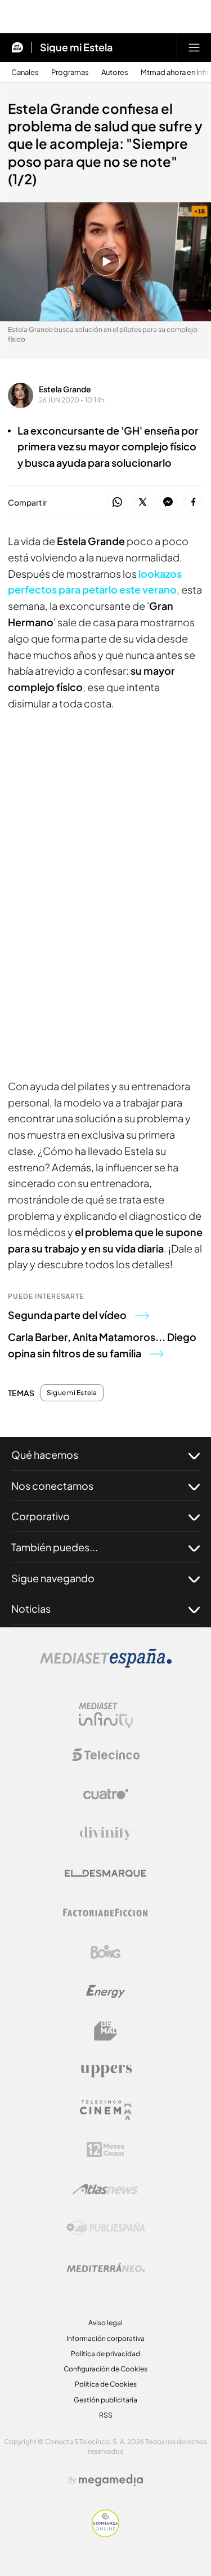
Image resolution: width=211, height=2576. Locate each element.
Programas (70, 72)
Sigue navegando (53, 1578)
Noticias (31, 1608)
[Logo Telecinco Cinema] (106, 2110)
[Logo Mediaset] (106, 1665)
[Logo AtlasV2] (105, 2189)
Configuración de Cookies (105, 2369)
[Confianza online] (105, 2534)
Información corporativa (105, 2338)
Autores (115, 72)
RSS (106, 2415)
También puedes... (55, 1547)
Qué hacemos (45, 1455)
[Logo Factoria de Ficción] (106, 1913)
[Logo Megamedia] (111, 2480)
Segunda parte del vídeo (67, 1315)
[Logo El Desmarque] (105, 1873)
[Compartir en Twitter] (143, 503)
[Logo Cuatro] (106, 1794)
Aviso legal (105, 2323)
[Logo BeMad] (106, 2031)
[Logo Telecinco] (106, 1755)
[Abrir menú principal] (194, 47)
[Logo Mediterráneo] (106, 2268)
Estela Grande (65, 389)
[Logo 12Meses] (105, 2150)
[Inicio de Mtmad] (17, 47)
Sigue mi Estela (76, 47)
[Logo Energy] (106, 1991)
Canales (25, 72)
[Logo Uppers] (106, 2070)
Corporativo (41, 1516)
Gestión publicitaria (105, 2400)
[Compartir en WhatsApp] (117, 503)
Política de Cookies (106, 2384)
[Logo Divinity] (106, 1834)
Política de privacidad (105, 2354)
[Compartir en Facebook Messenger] (168, 503)
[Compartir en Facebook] (193, 503)
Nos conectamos (52, 1486)
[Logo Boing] (106, 1952)
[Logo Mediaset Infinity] (106, 1715)
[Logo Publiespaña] (106, 2228)
